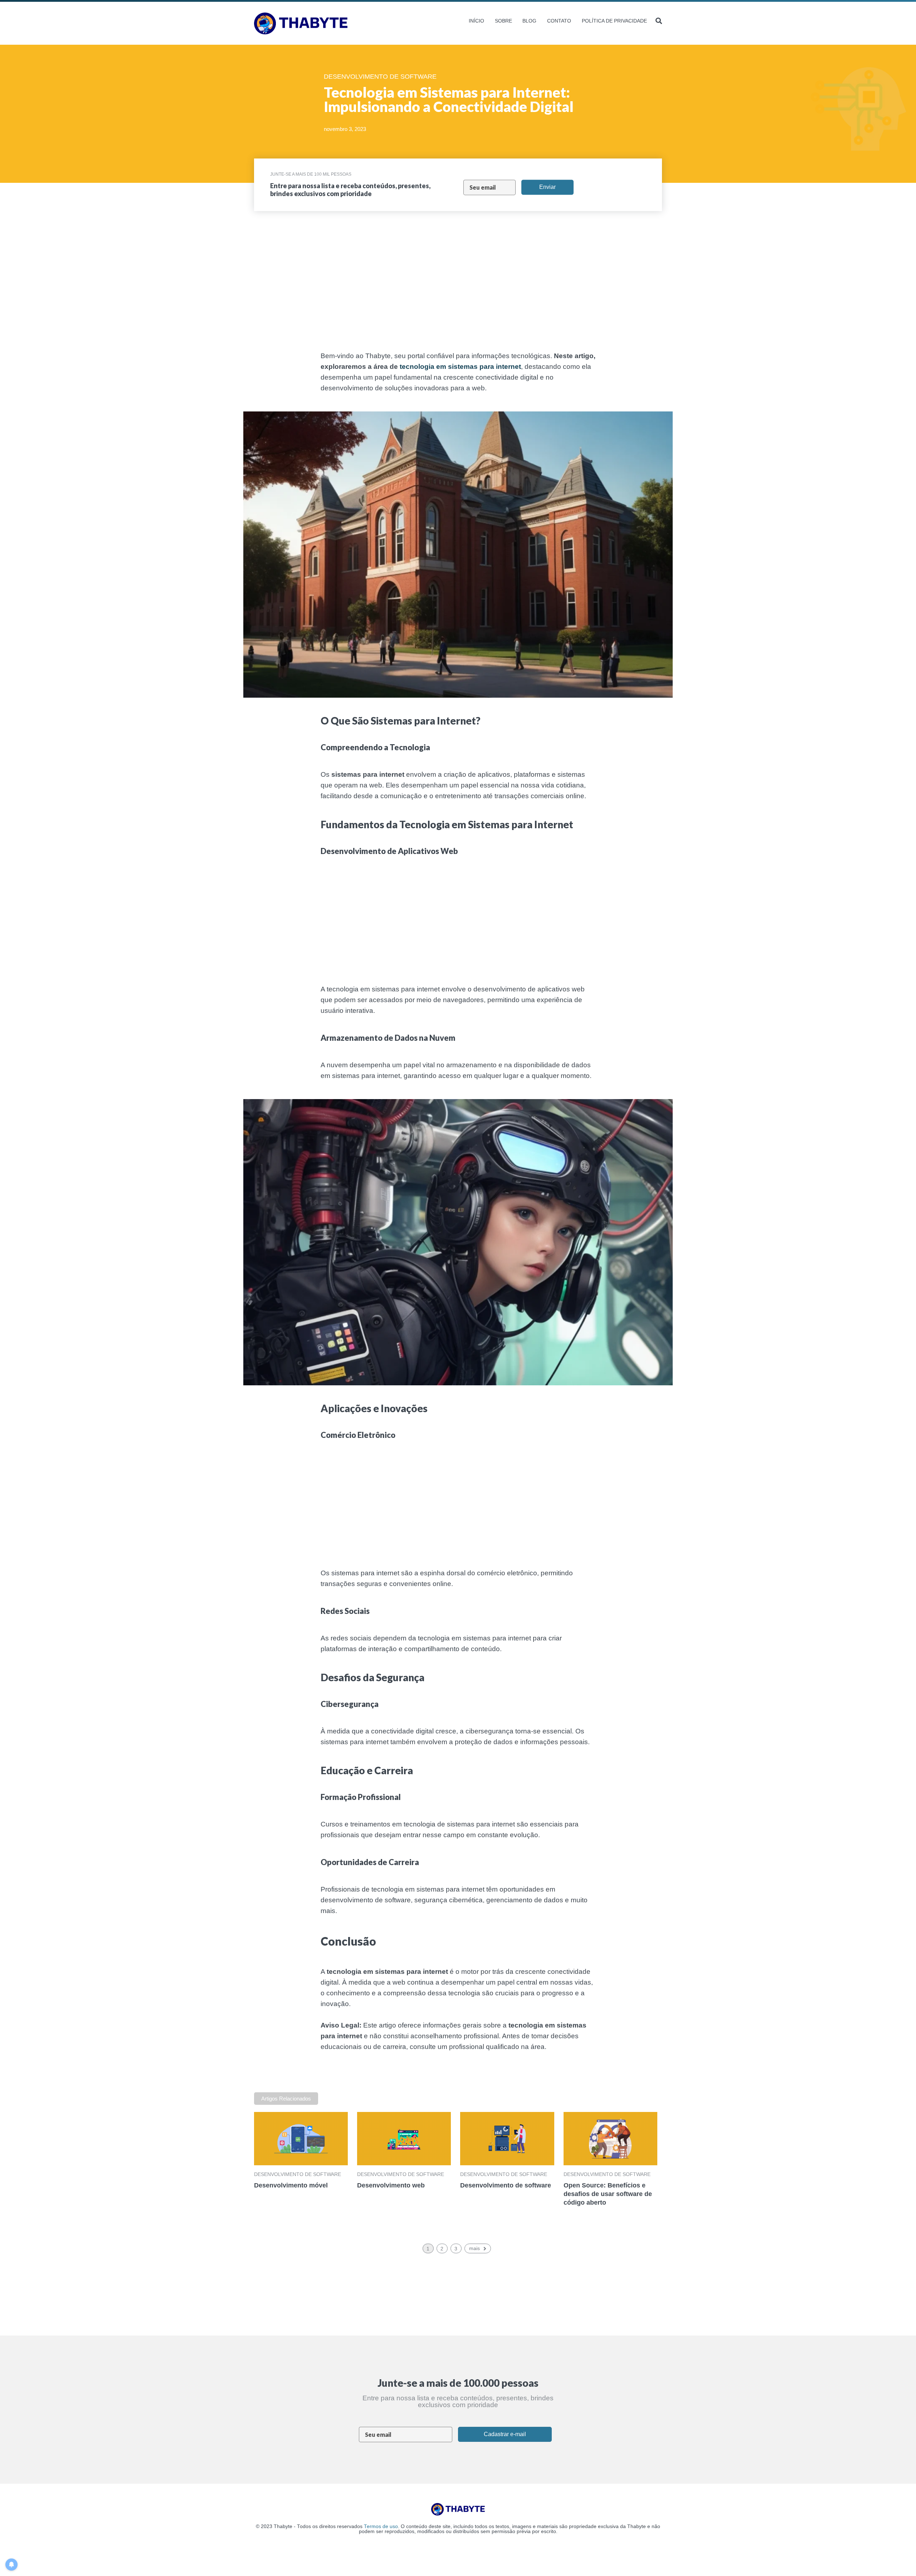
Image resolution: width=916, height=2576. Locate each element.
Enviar (547, 187)
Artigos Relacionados (286, 2099)
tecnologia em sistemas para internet (460, 367)
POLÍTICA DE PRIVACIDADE (614, 21)
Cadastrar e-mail (505, 2434)
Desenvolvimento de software (298, 2174)
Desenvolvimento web (391, 2185)
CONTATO (559, 21)
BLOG (529, 21)
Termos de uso (381, 2526)
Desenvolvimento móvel (291, 2185)
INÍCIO (476, 21)
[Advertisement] (215, 290)
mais (474, 2248)
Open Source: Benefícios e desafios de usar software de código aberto (608, 2194)
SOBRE (503, 21)
